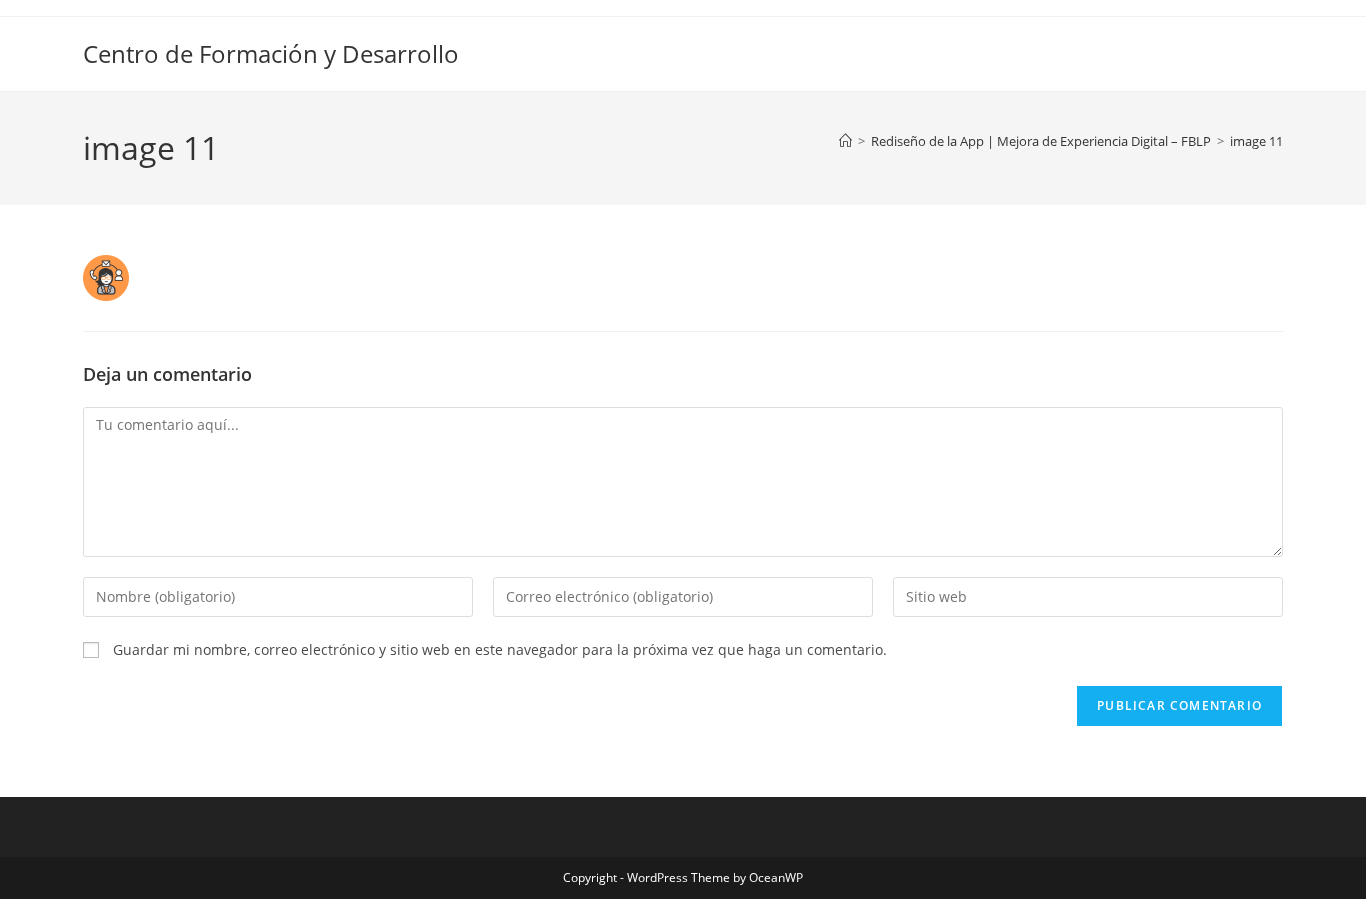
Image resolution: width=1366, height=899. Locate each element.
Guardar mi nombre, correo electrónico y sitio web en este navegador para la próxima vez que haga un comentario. (500, 649)
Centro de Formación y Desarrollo (271, 53)
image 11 (1256, 141)
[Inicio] (845, 141)
